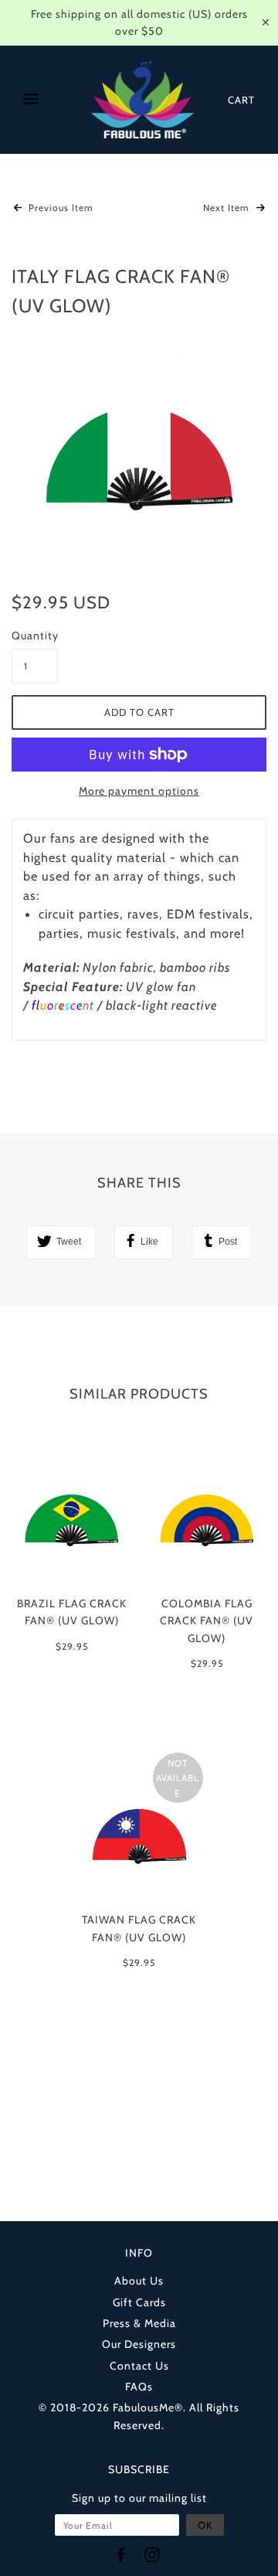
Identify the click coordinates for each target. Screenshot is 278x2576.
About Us (139, 2281)
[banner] (143, 100)
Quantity (35, 635)
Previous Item (59, 208)
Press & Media (139, 2323)
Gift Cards (139, 2302)
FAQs (139, 2387)
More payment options (139, 791)
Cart (241, 100)
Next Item (228, 208)
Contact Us (139, 2366)
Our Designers (139, 2344)
